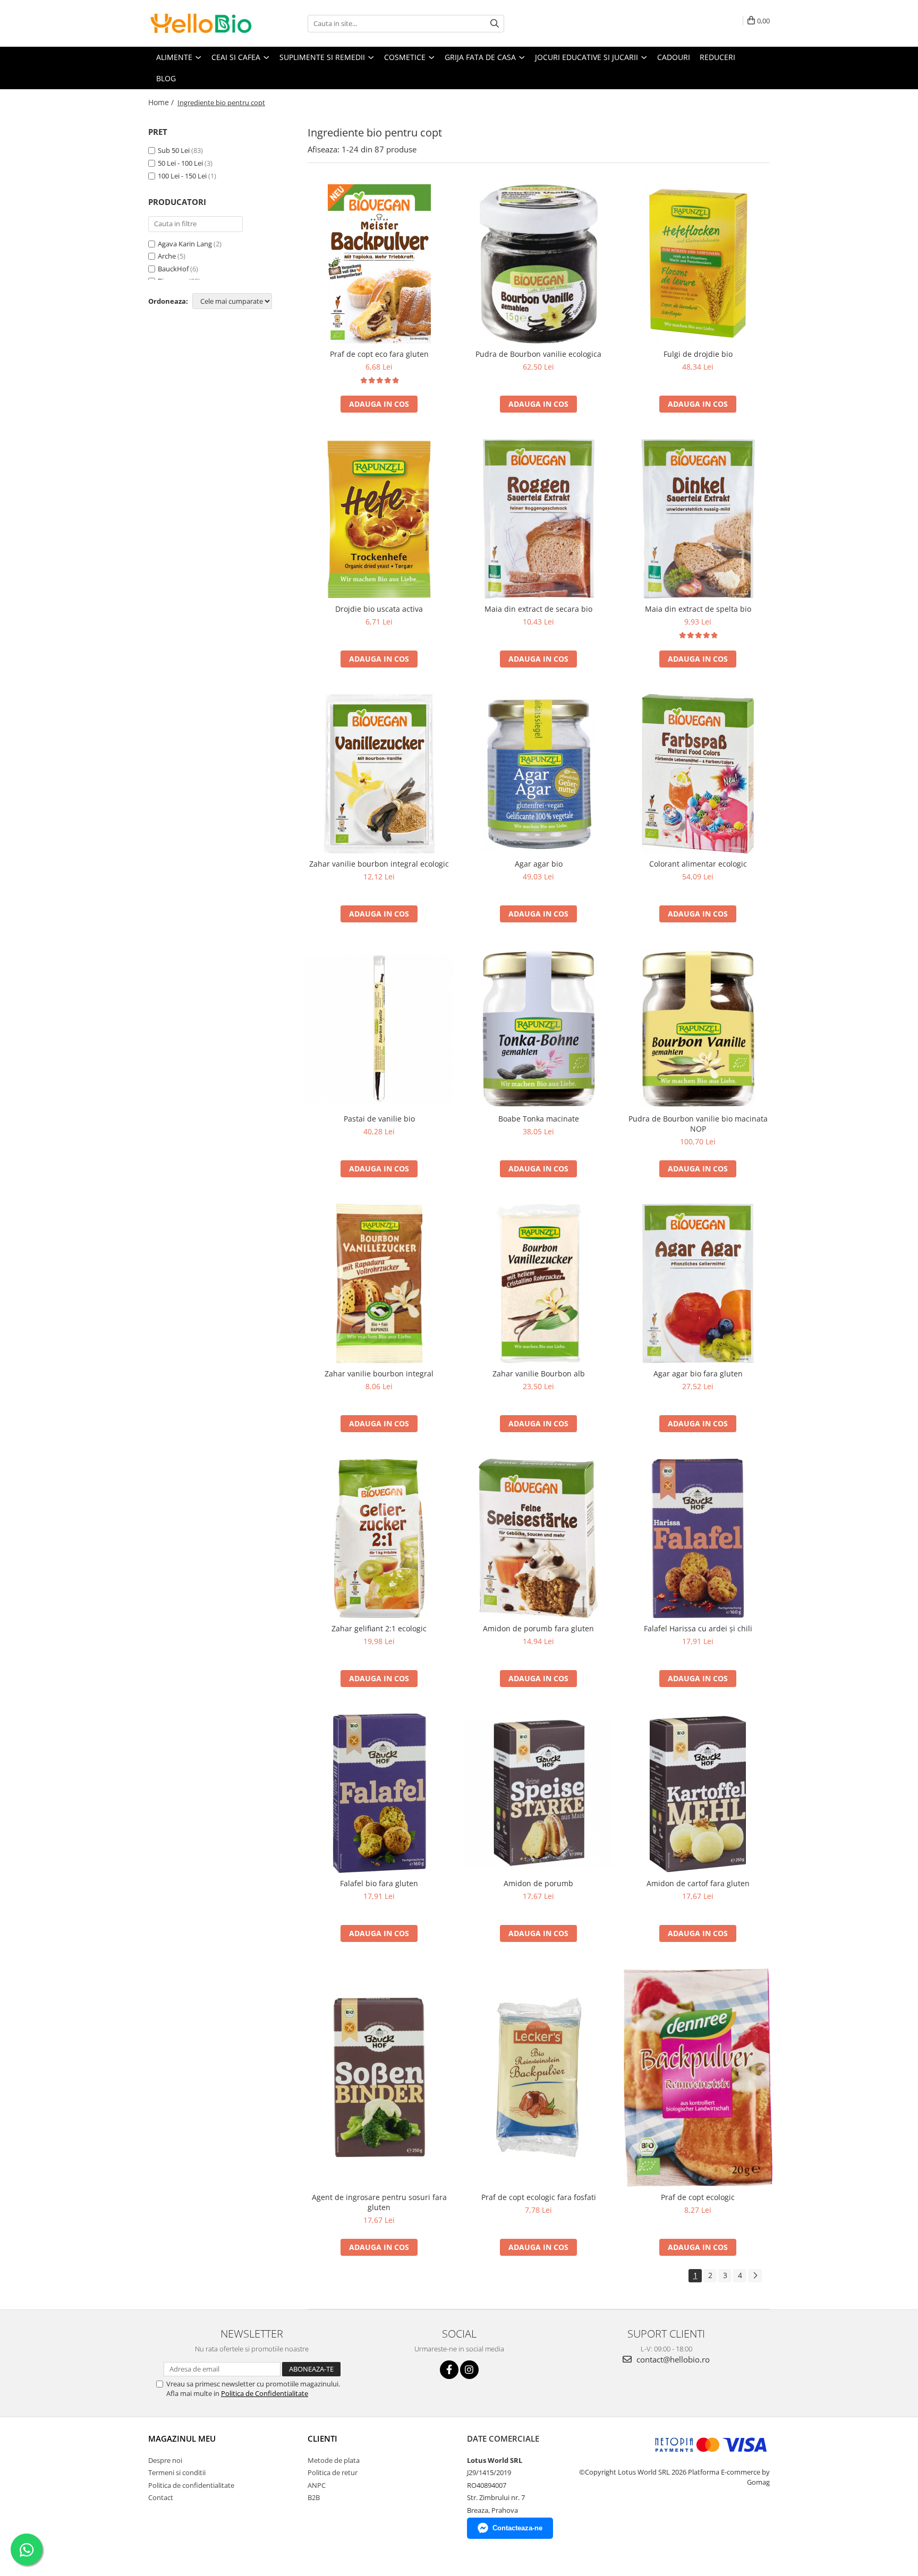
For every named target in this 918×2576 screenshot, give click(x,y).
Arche (167, 256)
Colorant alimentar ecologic (698, 864)
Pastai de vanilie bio (379, 1119)
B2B (314, 2497)
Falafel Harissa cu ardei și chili (698, 1628)
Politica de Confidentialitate (265, 2393)
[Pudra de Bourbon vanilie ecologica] (539, 264)
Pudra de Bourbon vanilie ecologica (538, 354)
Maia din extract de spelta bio (698, 609)
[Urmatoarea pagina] (755, 2276)
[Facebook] (449, 2370)
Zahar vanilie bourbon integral (379, 1373)
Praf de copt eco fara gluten (379, 354)
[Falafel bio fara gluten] (379, 1793)
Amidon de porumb (538, 1883)
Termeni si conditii (177, 2472)
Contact (161, 2497)
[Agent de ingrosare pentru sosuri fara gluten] (379, 2077)
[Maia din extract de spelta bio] (698, 519)
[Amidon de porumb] (539, 1793)
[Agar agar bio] (539, 774)
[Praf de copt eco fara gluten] (379, 264)
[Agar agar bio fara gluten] (698, 1283)
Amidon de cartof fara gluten (698, 1883)
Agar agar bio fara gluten (698, 1373)
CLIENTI (322, 2438)
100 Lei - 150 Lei (182, 176)
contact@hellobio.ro (672, 2359)
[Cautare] (495, 24)
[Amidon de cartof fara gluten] (698, 1793)
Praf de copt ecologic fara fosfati (539, 2197)
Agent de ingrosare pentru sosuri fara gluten (379, 2202)
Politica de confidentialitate (191, 2485)
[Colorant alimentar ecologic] (698, 774)
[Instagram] (469, 2370)
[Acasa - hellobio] (201, 23)
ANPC (317, 2485)
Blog (166, 78)
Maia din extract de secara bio (538, 609)
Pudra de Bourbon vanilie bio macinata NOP (698, 1124)
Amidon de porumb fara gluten (538, 1628)
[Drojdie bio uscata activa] (379, 519)
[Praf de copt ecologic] (698, 2078)
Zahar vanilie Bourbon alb (539, 1373)
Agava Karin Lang (185, 244)
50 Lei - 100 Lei (180, 163)
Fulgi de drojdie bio (698, 354)
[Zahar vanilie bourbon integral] (379, 1283)
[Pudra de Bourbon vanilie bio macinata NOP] (698, 1029)
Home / (162, 102)
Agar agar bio (539, 864)
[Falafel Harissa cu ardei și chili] (698, 1538)
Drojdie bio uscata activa (379, 609)
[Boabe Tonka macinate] (539, 1029)
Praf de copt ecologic (698, 2197)
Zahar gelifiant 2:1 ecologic (379, 1628)
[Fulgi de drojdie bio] (698, 264)
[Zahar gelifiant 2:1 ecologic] (379, 1538)
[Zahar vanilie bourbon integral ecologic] (379, 774)
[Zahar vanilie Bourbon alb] (539, 1283)
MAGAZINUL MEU (182, 2438)
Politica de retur (333, 2472)
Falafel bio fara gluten (379, 1883)
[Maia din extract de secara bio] (539, 519)
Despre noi (165, 2460)
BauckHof (173, 269)
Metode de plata (334, 2460)
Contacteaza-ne (517, 2528)
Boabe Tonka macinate (539, 1119)
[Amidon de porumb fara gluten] (539, 1538)
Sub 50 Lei (174, 150)
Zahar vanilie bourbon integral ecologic (379, 864)
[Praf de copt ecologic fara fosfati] (539, 2077)
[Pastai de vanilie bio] (379, 1029)
